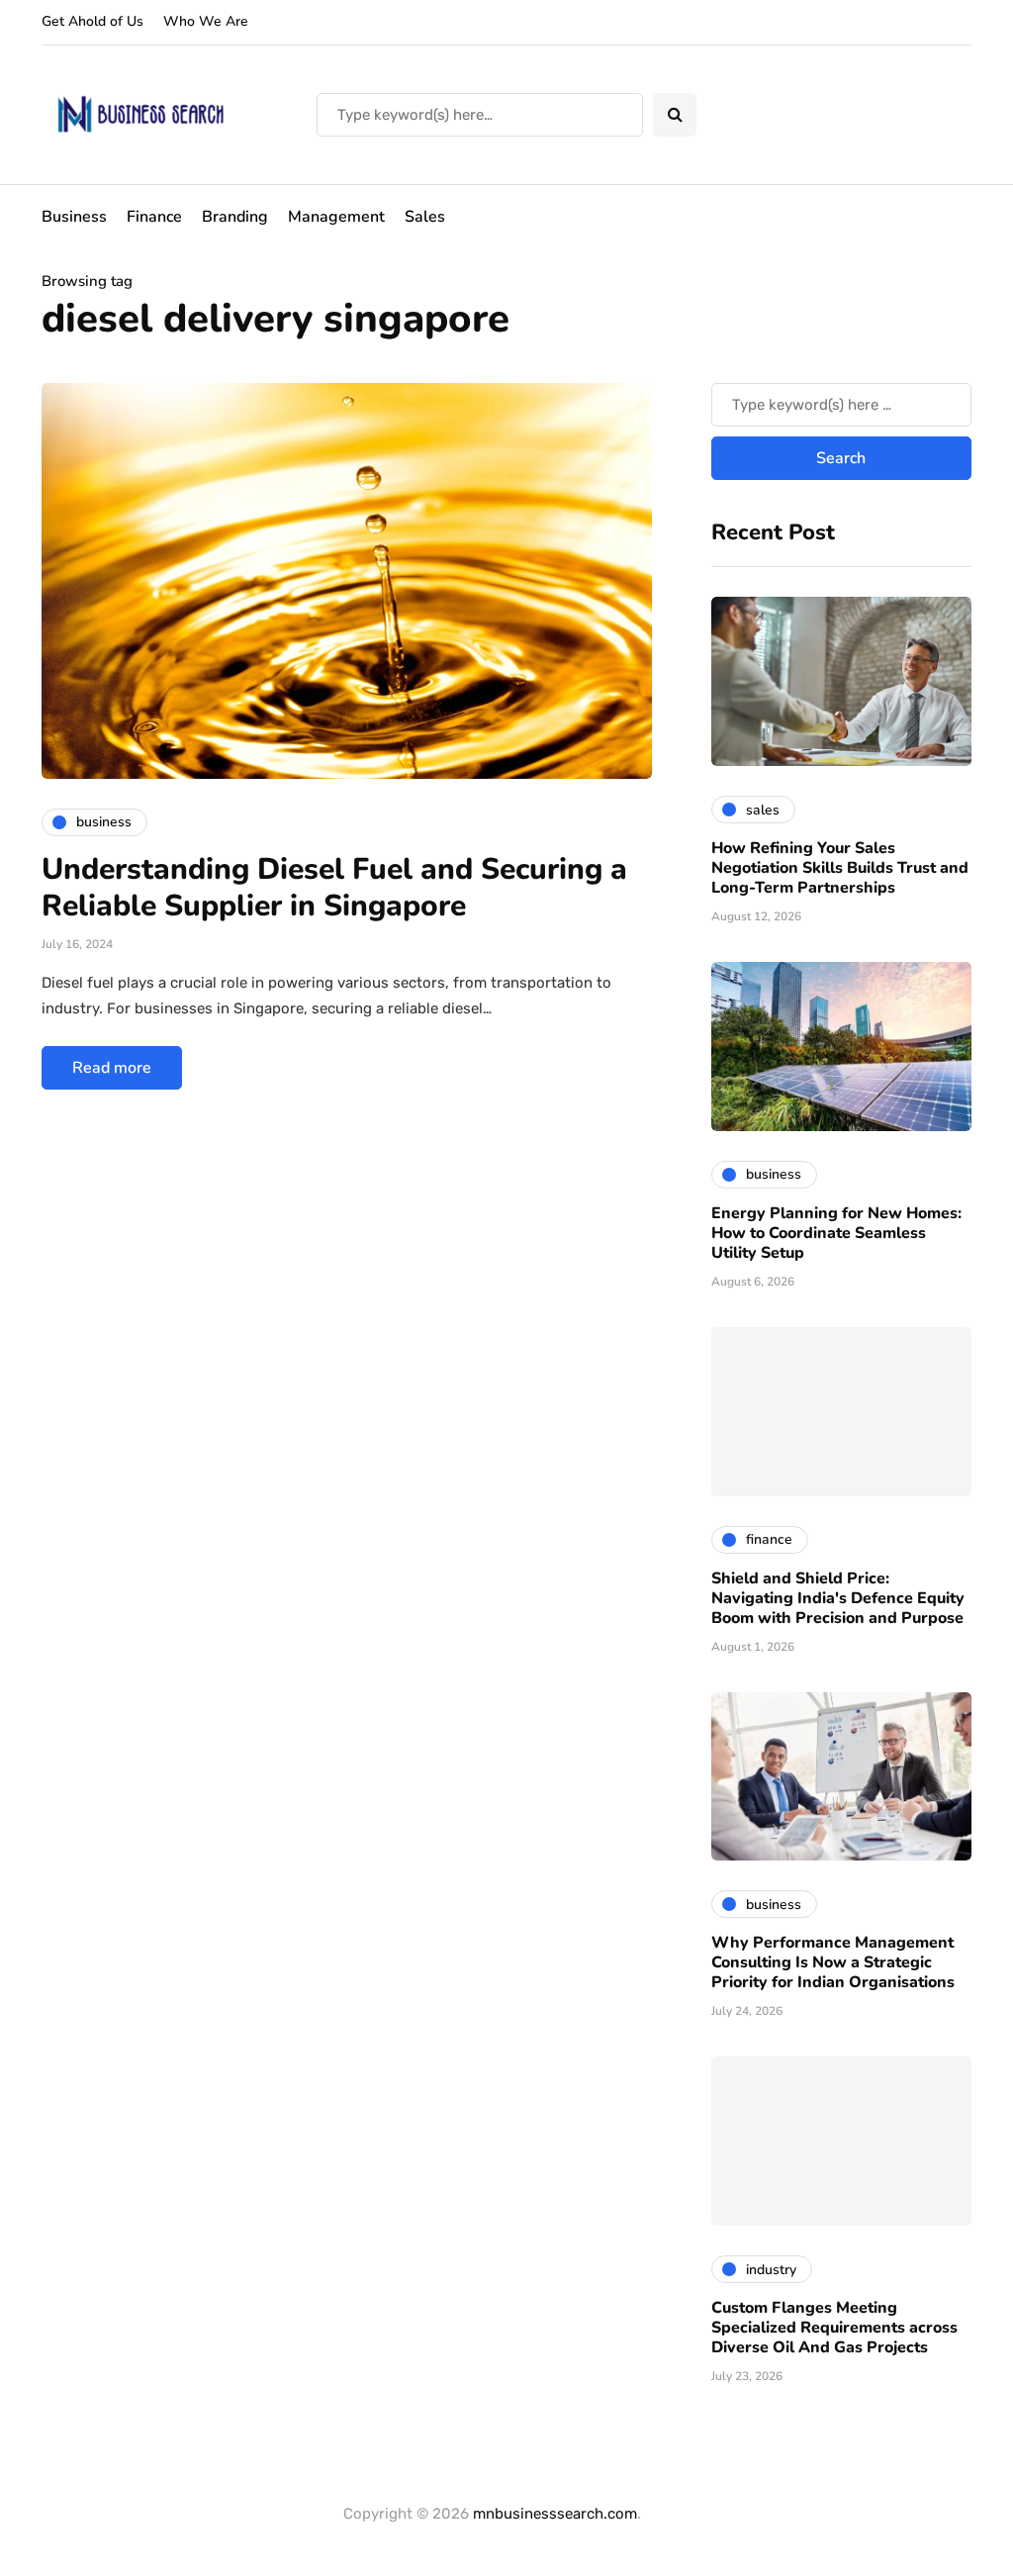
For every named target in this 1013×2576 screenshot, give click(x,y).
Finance (154, 217)
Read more (112, 1068)
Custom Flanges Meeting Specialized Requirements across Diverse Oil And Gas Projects (834, 2328)
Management (336, 217)
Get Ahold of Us (92, 21)
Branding (235, 217)
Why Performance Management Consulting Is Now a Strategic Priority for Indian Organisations (833, 1962)
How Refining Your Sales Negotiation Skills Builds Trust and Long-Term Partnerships (840, 868)
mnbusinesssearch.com (555, 2514)
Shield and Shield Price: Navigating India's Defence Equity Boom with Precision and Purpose (838, 1598)
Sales (425, 217)
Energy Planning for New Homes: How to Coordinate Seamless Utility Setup (836, 1233)
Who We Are (206, 21)
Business (74, 217)
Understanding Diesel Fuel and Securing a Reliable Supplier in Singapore (334, 888)
